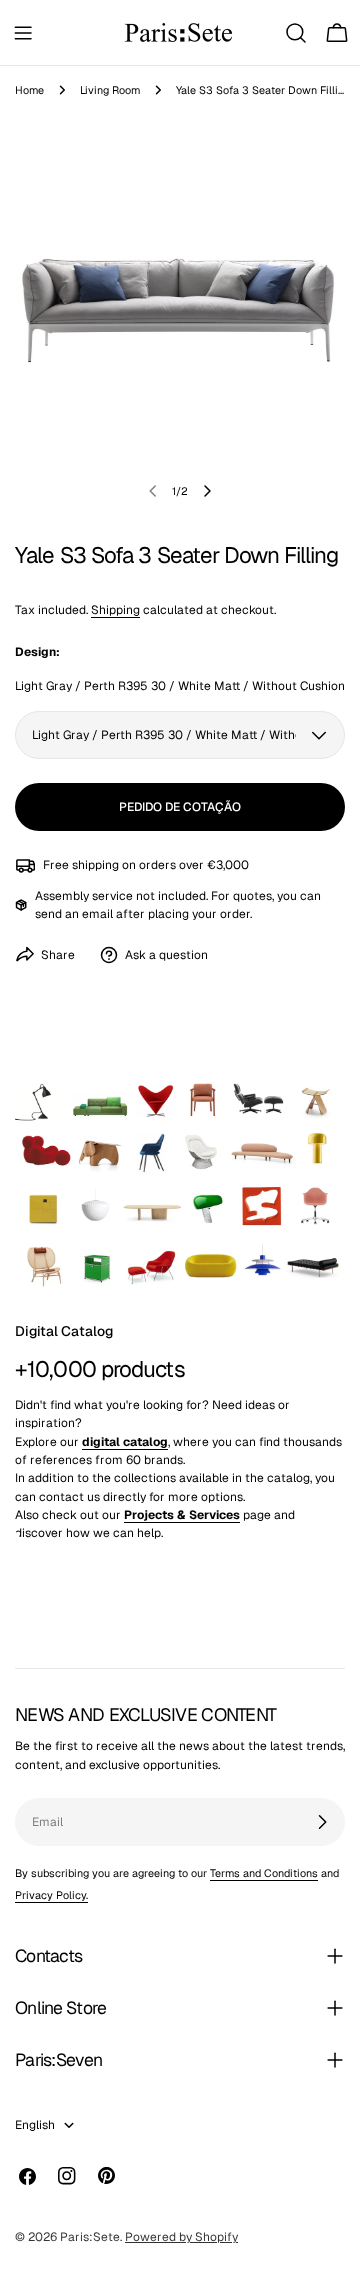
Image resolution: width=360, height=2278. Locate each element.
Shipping (115, 610)
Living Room (110, 90)
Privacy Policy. (51, 1895)
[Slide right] (207, 491)
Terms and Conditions (264, 1873)
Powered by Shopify (181, 2237)
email (97, 914)
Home (29, 90)
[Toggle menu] (23, 33)
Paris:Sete (90, 2237)
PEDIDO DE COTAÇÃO (180, 807)
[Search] (296, 33)
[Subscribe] (322, 1822)
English (35, 2125)
